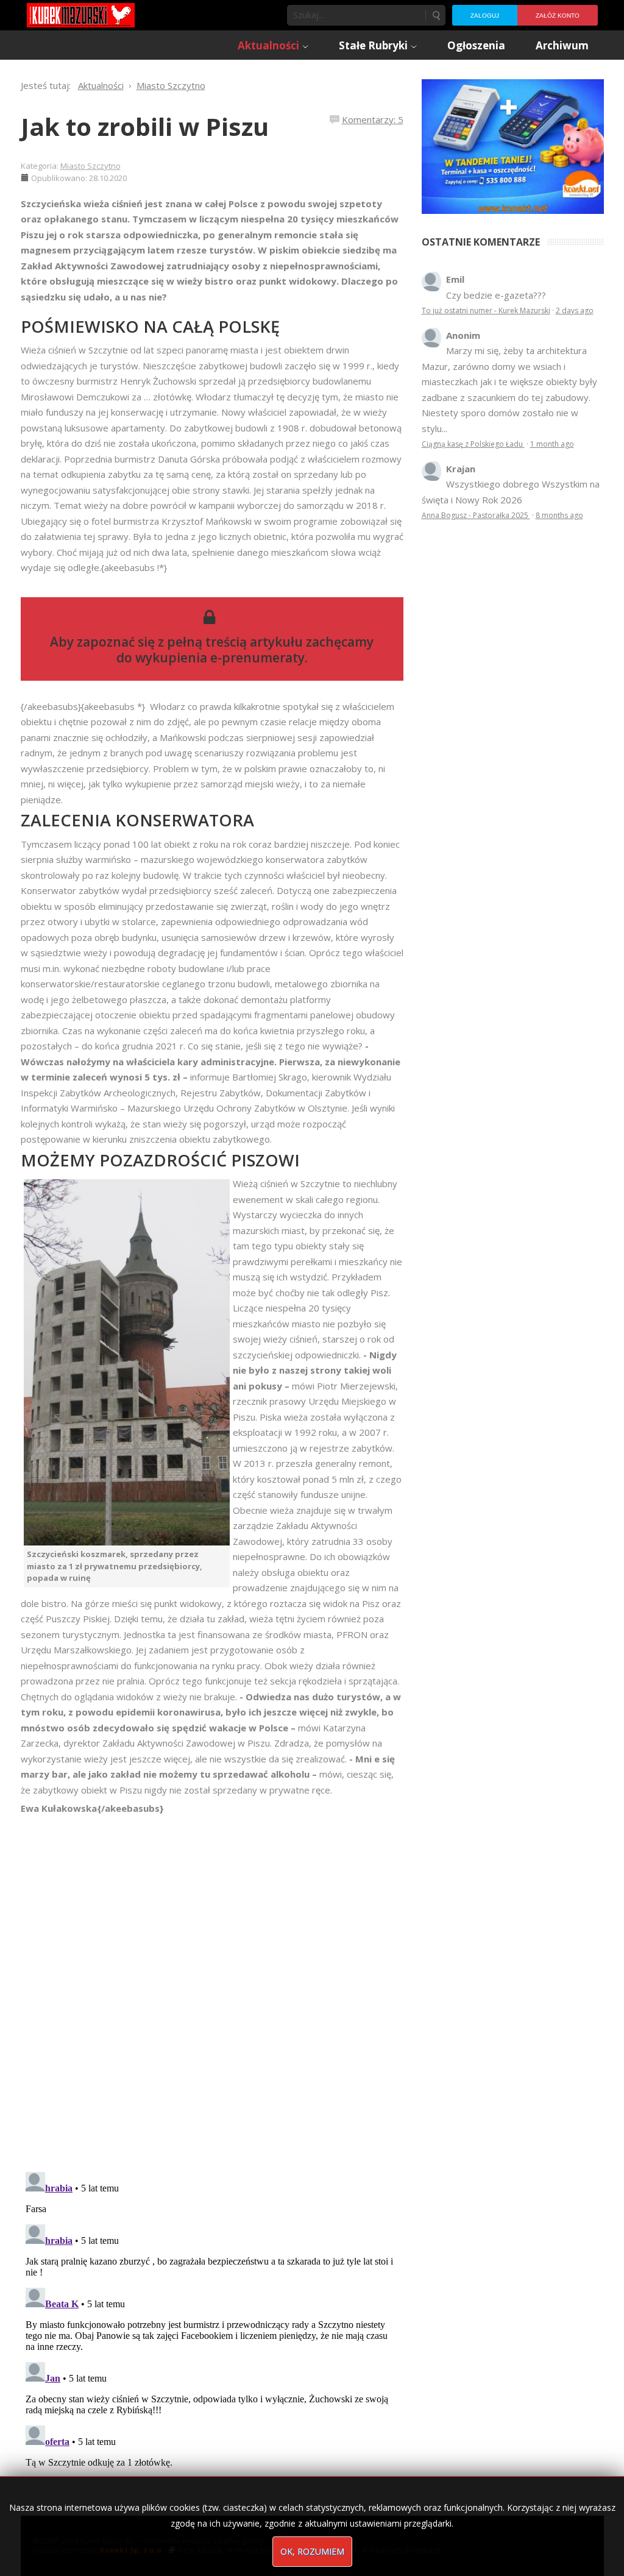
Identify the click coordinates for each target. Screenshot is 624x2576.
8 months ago (559, 515)
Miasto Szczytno (90, 166)
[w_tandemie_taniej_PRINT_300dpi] (513, 145)
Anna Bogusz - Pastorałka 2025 (476, 515)
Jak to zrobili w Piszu (145, 126)
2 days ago (575, 310)
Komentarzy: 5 (373, 119)
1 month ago (552, 444)
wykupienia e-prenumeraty (220, 658)
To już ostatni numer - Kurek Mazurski (486, 310)
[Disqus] (212, 1987)
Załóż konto (558, 16)
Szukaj (436, 15)
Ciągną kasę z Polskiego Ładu (473, 444)
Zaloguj (485, 16)
